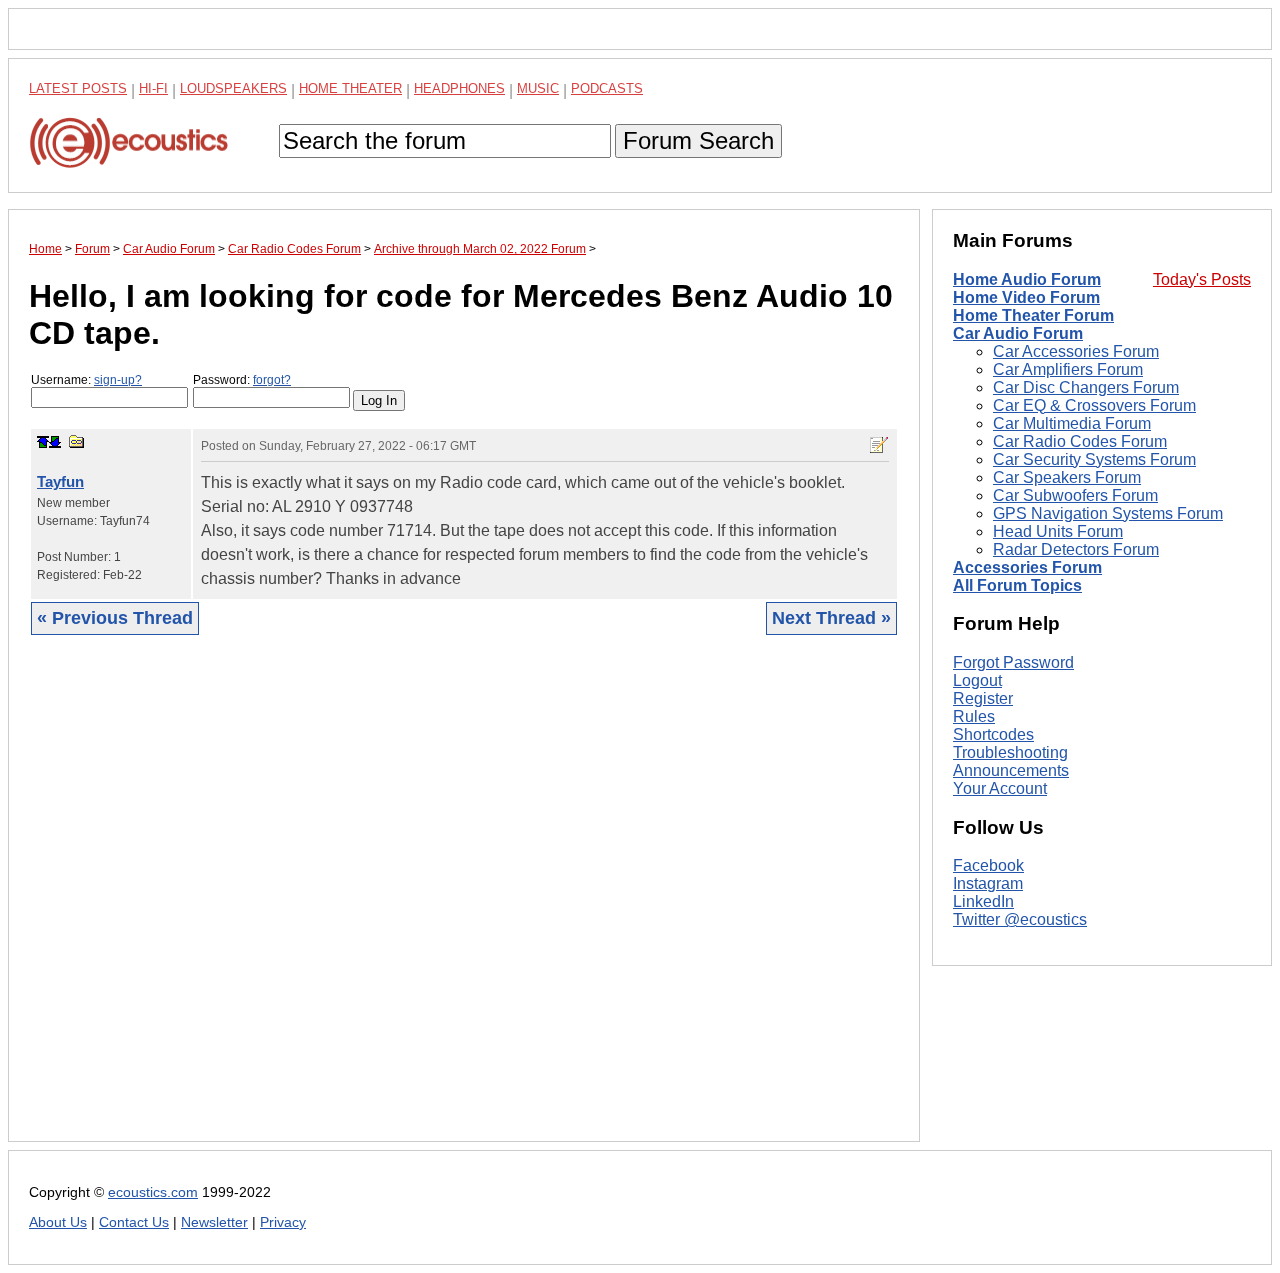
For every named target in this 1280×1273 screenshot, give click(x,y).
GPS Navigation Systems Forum (1108, 513)
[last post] (55, 442)
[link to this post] (77, 441)
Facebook (988, 866)
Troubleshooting (1010, 752)
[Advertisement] (464, 903)
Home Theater (350, 88)
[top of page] (43, 442)
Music (538, 88)
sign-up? (118, 380)
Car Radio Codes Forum (1080, 441)
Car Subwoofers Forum (1075, 495)
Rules (974, 716)
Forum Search (698, 140)
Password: (242, 380)
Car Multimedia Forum (1072, 423)
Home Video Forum (1026, 297)
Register (983, 698)
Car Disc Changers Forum (1086, 387)
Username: (86, 380)
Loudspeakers (233, 88)
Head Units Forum (1058, 531)
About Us (58, 1222)
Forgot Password (1013, 662)
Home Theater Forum (1033, 315)
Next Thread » (831, 618)
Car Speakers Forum (1067, 477)
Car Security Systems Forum (1094, 459)
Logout (977, 680)
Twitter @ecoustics (1020, 920)
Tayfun (60, 481)
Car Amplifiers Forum (1068, 369)
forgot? (272, 380)
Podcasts (607, 88)
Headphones (459, 88)
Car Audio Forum (1018, 333)
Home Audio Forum (1027, 279)
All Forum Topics (1017, 585)
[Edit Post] (879, 445)
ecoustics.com (153, 1192)
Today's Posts (1202, 279)
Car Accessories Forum (1076, 351)
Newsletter (214, 1222)
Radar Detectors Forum (1076, 549)
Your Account (1000, 788)
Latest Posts (78, 88)
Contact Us (134, 1222)
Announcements (1011, 770)
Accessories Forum (1027, 567)
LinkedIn (983, 902)
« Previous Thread (115, 618)
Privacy (283, 1222)
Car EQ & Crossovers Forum (1094, 405)
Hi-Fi (153, 88)
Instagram (988, 884)
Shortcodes (993, 734)
